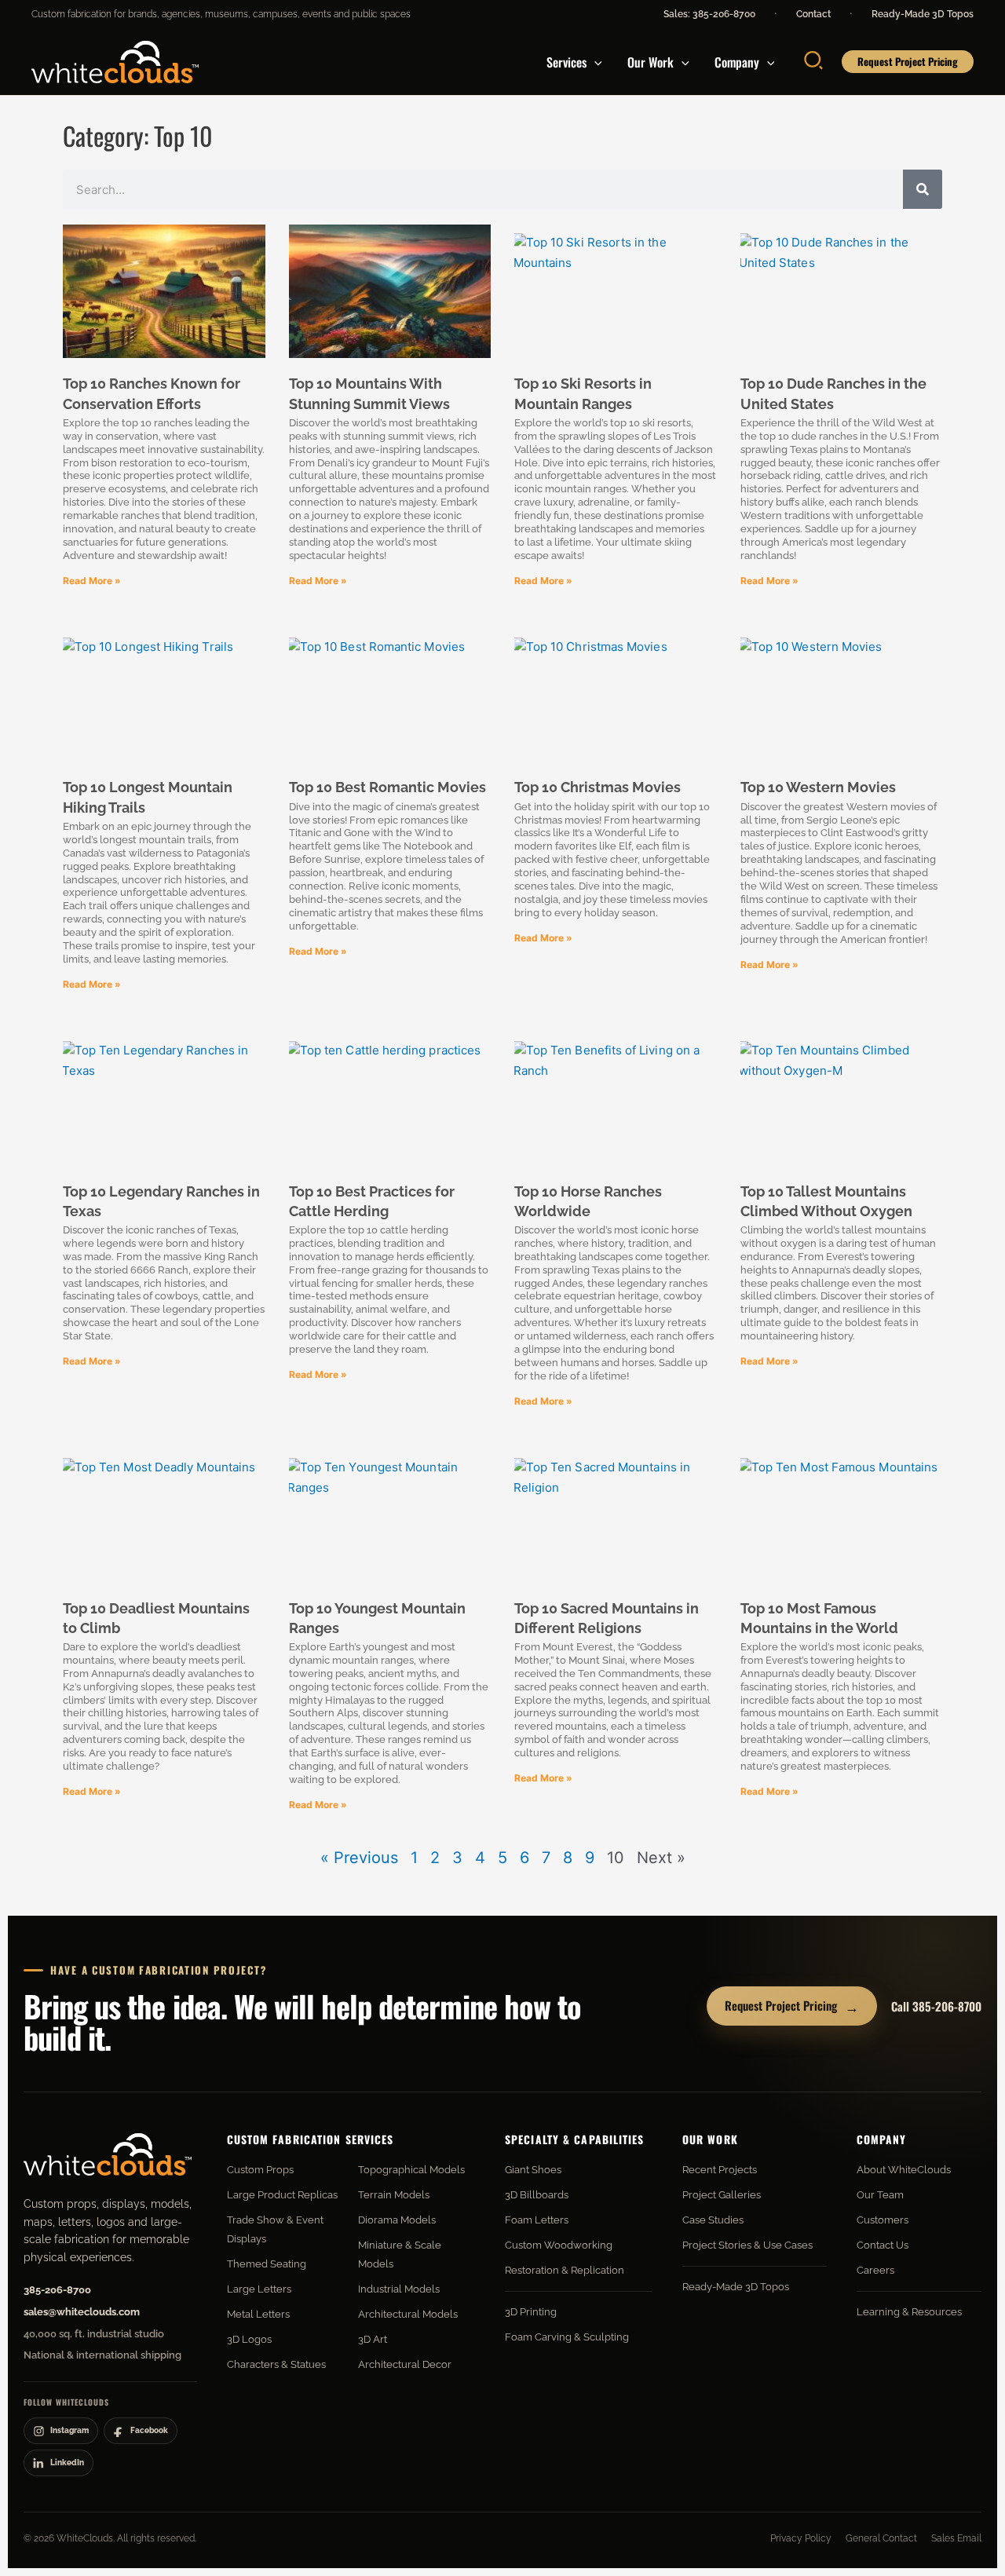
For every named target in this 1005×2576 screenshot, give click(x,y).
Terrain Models (394, 2195)
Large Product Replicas (282, 2195)
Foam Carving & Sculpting (567, 2337)
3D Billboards (537, 2195)
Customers (883, 2220)
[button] (594, 62)
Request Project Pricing (792, 2006)
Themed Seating (267, 2264)
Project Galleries (722, 2195)
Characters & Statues (276, 2364)
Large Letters (259, 2289)
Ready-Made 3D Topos (923, 14)
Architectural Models (408, 2314)
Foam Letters (537, 2220)
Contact (813, 14)
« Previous (359, 1858)
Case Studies (713, 2220)
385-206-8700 (57, 2290)
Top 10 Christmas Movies (598, 787)
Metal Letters (258, 2314)
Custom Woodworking (559, 2245)
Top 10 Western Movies (818, 787)
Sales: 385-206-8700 (709, 14)
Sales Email (956, 2538)
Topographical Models (411, 2170)
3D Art (373, 2339)
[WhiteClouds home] (108, 2154)
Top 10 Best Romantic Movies (387, 787)
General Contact (881, 2538)
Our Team (880, 2195)
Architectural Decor (405, 2364)
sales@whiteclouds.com (82, 2312)
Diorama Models (397, 2220)
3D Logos (249, 2339)
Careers (875, 2270)
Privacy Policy (801, 2538)
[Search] (923, 189)
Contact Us (883, 2245)
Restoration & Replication (565, 2270)
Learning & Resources (909, 2312)
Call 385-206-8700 (936, 2006)
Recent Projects (720, 2170)
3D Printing (531, 2312)
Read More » (92, 581)
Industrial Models (399, 2289)
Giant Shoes (533, 2170)
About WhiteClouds (904, 2170)
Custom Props (260, 2170)
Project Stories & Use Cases (747, 2245)
